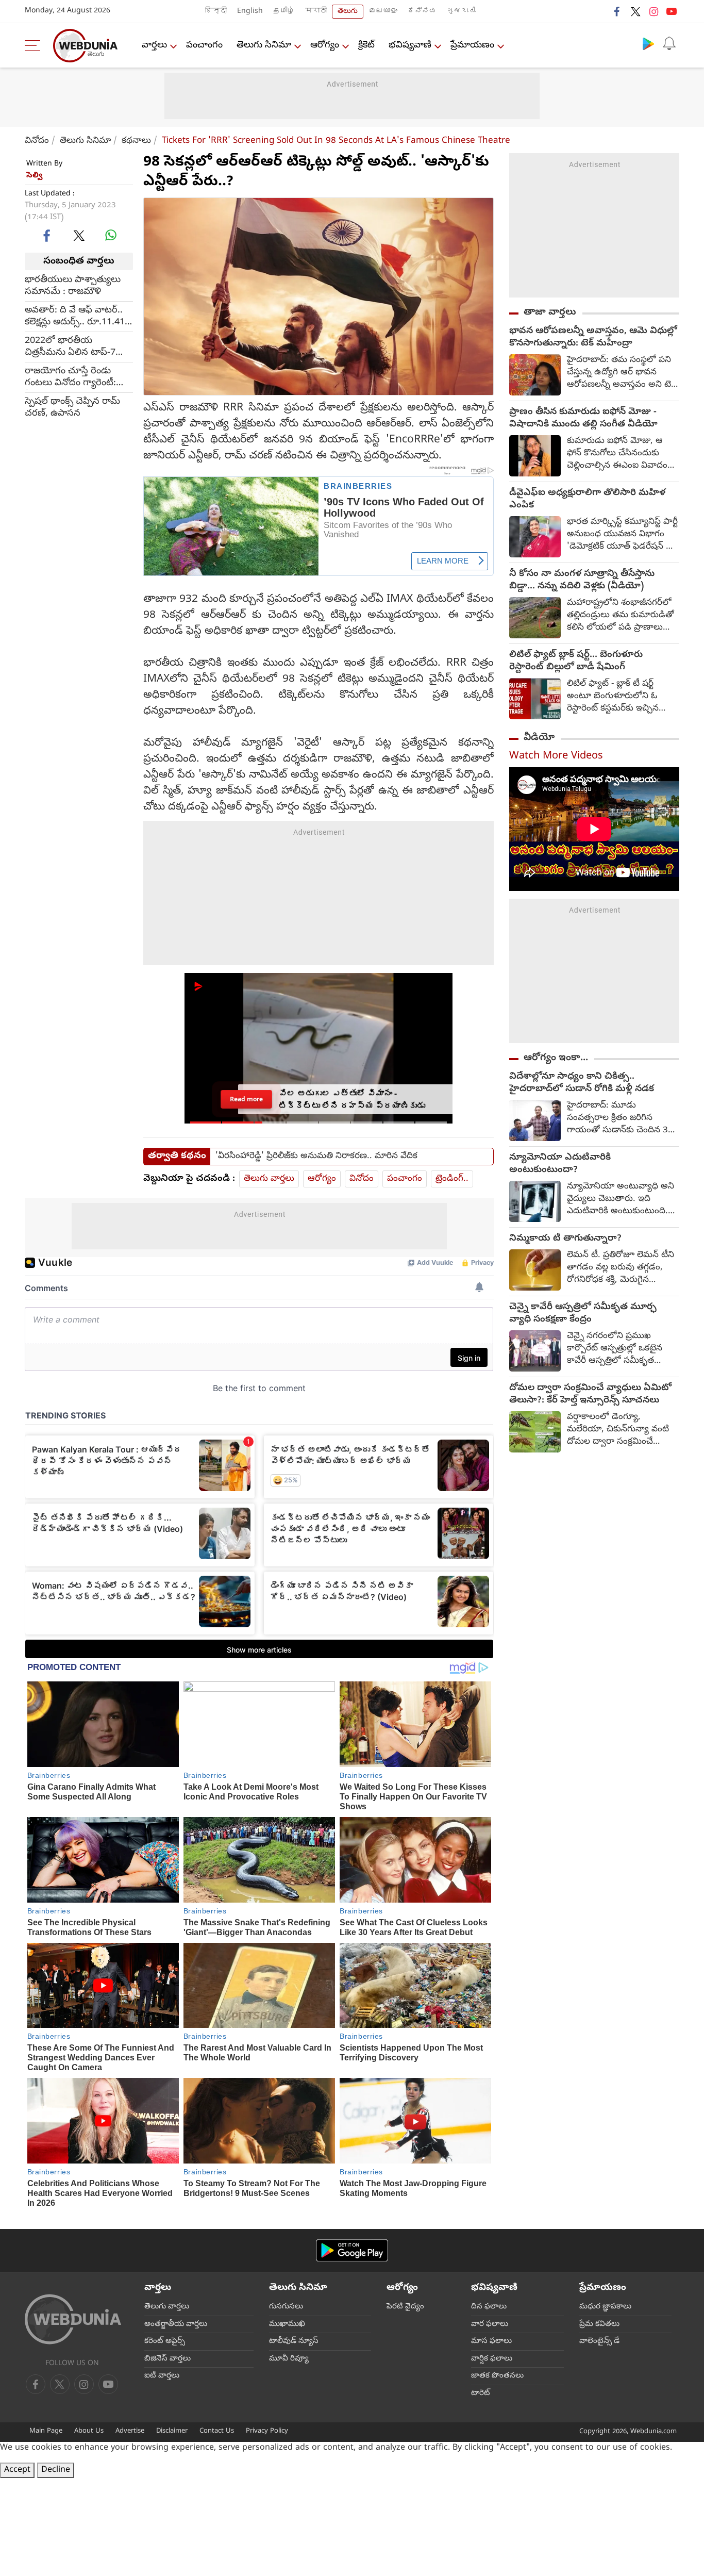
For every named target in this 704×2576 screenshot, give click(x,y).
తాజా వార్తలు (550, 312)
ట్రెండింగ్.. (452, 1179)
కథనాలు (136, 141)
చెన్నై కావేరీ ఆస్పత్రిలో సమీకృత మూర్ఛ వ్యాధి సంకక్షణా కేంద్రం (583, 1314)
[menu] (35, 45)
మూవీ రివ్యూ (289, 2359)
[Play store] (648, 43)
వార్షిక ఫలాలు (492, 2359)
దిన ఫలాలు (489, 2307)
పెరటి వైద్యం (405, 2307)
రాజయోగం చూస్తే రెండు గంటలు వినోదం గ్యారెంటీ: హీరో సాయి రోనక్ (70, 377)
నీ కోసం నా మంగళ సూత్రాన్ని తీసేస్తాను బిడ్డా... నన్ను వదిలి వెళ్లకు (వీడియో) (582, 581)
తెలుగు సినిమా (264, 46)
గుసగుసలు (286, 2307)
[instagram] (653, 11)
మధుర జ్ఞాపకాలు (605, 2307)
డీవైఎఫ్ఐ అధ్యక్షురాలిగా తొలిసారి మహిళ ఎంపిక (587, 500)
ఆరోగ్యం (325, 46)
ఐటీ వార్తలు (162, 2376)
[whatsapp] (111, 235)
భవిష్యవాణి (410, 46)
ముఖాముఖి (287, 2324)
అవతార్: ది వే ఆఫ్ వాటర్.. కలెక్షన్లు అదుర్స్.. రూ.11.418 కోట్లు (77, 317)
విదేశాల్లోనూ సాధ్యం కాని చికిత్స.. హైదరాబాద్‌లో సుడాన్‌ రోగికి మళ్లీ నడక (582, 1083)
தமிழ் (284, 12)
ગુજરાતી (461, 12)
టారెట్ (481, 2393)
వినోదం (37, 141)
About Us (89, 2431)
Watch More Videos (556, 757)
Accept (17, 2470)
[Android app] (352, 2250)
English (250, 12)
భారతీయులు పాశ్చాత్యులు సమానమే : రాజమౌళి (73, 286)
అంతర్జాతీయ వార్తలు (176, 2324)
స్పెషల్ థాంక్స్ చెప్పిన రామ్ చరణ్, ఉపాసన (72, 408)
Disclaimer (172, 2431)
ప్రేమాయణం (472, 46)
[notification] (669, 43)
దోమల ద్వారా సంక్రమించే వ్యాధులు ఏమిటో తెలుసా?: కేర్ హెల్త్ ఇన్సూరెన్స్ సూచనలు (590, 1395)
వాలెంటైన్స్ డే (599, 2341)
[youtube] (672, 11)
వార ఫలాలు (490, 2324)
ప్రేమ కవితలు (599, 2324)
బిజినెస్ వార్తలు (167, 2359)
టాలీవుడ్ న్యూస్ (294, 2341)
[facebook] (617, 11)
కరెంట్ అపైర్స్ (165, 2341)
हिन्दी (216, 12)
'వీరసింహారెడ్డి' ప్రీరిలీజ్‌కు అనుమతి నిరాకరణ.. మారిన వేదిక (316, 1157)
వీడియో (539, 738)
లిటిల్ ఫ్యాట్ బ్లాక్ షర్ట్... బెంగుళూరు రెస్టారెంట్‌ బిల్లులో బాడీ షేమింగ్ (576, 662)
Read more (246, 1099)
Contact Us (217, 2431)
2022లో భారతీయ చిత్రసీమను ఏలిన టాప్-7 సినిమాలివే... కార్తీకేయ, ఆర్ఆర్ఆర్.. (70, 347)
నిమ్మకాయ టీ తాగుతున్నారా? (565, 1239)
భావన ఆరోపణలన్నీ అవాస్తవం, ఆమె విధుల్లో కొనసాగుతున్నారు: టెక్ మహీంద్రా (593, 338)
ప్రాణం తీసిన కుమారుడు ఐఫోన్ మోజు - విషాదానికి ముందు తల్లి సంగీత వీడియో (583, 419)
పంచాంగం (204, 46)
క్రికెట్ (366, 46)
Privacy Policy (267, 2431)
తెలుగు (348, 12)
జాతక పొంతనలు (497, 2376)
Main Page (46, 2431)
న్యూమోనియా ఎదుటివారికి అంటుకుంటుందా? (560, 1164)
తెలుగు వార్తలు (269, 1179)
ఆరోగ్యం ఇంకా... (556, 1058)
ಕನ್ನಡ (422, 12)
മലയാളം (383, 12)
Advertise (130, 2431)
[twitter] (635, 11)
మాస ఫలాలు (491, 2341)
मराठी (316, 12)
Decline (56, 2470)
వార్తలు (154, 46)
